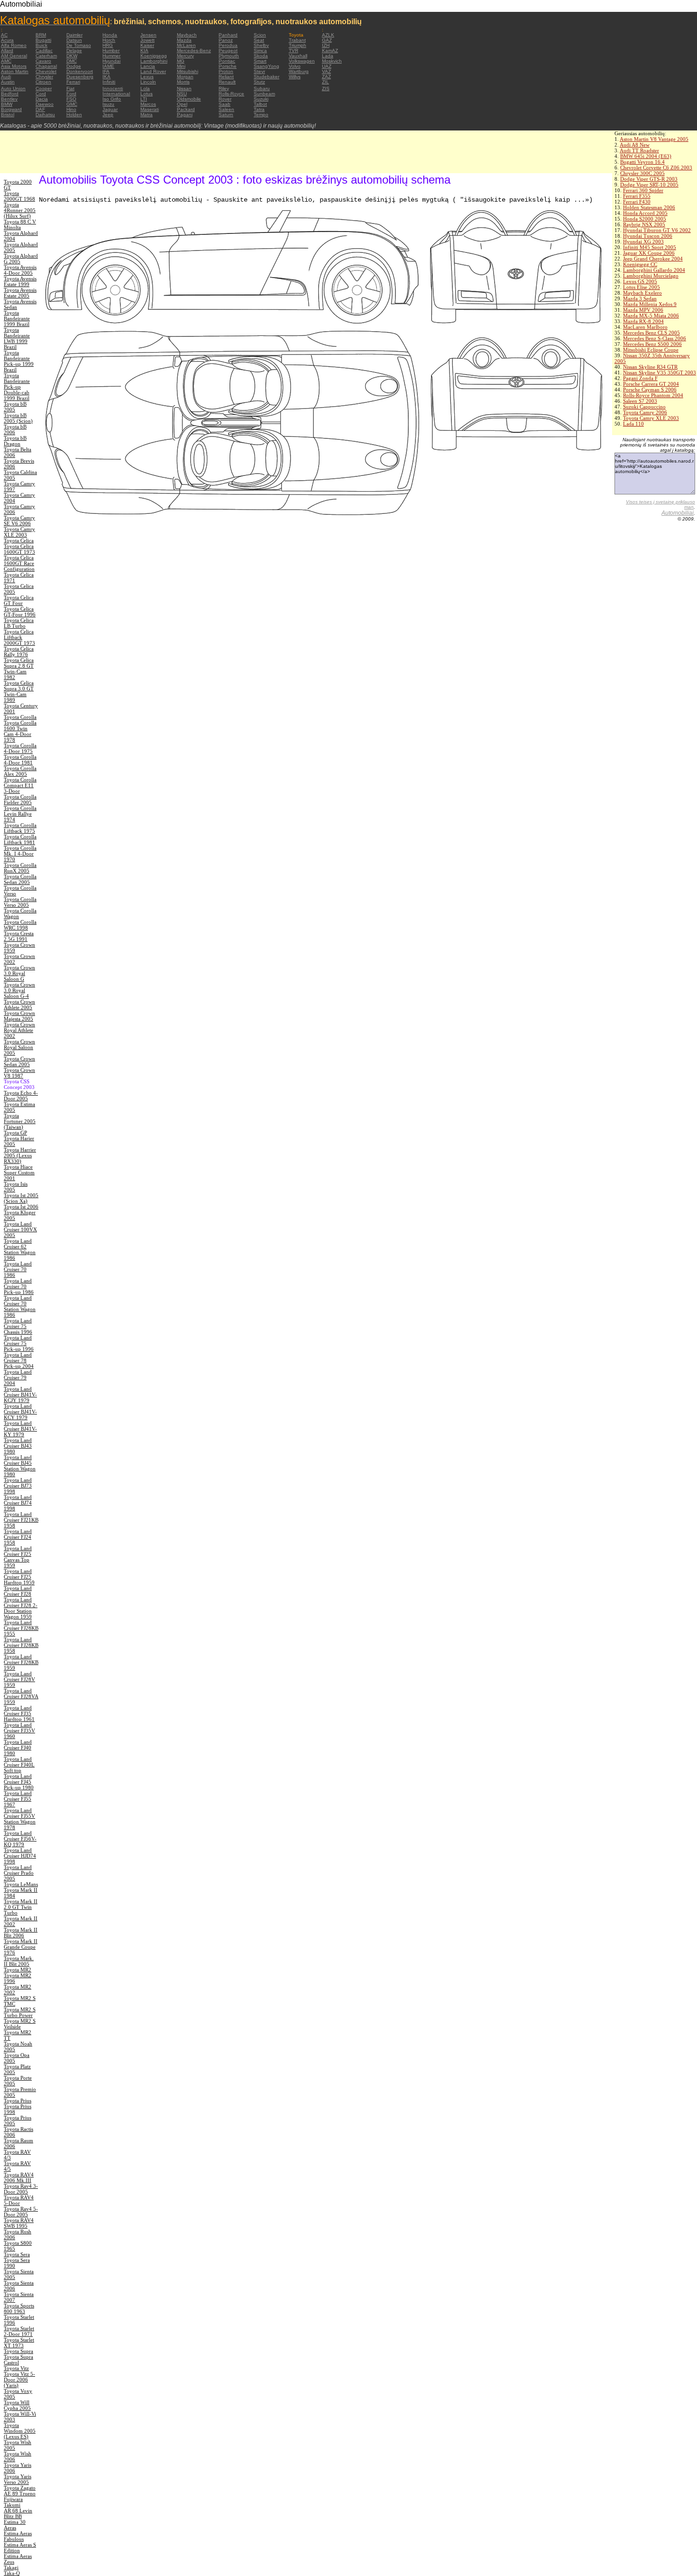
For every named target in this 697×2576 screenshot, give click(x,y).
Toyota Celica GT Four (19, 600)
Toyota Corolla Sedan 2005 (20, 879)
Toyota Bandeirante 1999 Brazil (17, 318)
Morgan (185, 77)
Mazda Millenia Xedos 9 (650, 304)
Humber (111, 51)
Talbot (260, 104)
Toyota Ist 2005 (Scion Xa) (21, 1198)
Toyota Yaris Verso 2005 (18, 2479)
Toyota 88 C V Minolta (20, 224)
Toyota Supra (18, 2351)
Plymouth (229, 56)
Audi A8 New (635, 145)
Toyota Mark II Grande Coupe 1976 (21, 1947)
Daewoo (45, 104)
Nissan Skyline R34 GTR (650, 367)
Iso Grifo (112, 99)
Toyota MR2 (18, 1970)
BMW (7, 104)
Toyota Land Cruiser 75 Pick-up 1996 (19, 1343)
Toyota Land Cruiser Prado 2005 (19, 1873)
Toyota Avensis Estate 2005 (20, 293)
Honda (110, 35)
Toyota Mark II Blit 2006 (21, 1933)
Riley (224, 88)
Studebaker (266, 77)
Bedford (10, 94)
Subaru (262, 88)
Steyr (259, 71)
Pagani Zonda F (640, 378)
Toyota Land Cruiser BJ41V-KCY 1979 (20, 1412)
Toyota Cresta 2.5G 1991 (19, 936)
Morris (183, 82)
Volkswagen (302, 61)
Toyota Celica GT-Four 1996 (20, 612)
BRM (41, 35)
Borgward (11, 109)
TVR (293, 51)
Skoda (261, 56)
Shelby (261, 45)
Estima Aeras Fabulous (18, 2536)
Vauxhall (298, 56)
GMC (72, 104)
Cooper (44, 88)
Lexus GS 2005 (640, 281)
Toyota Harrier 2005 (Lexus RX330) (20, 1155)
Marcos (148, 104)
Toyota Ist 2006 (21, 1207)
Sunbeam (264, 94)
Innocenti (113, 88)
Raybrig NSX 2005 (644, 224)
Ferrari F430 (637, 202)
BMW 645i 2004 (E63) (646, 156)
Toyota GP (15, 1133)
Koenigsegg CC (640, 264)
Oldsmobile (189, 99)
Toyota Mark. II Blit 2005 (19, 1961)
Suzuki (261, 99)
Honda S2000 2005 (645, 219)
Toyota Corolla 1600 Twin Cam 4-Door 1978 (20, 731)
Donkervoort (80, 71)
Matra (147, 115)
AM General (14, 56)
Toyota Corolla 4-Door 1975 (20, 748)
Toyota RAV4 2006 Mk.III (19, 2177)
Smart (260, 61)
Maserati (150, 109)
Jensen (148, 35)
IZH (326, 45)
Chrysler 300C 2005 (642, 173)
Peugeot (228, 51)
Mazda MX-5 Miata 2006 (651, 316)
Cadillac (44, 51)
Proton (226, 71)
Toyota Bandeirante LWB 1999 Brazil (17, 338)
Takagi (11, 2567)
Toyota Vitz (16, 2368)
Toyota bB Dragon (15, 441)
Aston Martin (15, 71)
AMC (6, 61)
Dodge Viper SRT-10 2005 (649, 185)
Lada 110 (633, 424)
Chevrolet (46, 71)
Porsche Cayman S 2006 (650, 390)
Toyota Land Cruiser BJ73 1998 (18, 1486)
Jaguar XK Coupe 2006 (649, 253)
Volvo (295, 66)
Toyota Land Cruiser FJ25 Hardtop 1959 (19, 1577)
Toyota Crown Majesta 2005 (19, 1016)
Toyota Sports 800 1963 (19, 2308)
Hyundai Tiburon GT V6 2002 (657, 230)
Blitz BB (13, 2516)
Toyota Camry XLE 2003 (651, 418)
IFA (106, 71)
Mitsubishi (188, 71)
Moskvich (332, 61)
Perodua (228, 45)
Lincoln (148, 82)
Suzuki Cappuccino (644, 407)
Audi (6, 77)
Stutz (259, 82)
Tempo (261, 115)
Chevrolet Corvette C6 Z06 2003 (656, 167)
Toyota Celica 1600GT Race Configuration (19, 563)
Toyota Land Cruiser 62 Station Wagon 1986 (20, 1249)
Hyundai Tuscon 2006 (648, 236)
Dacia (42, 99)
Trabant (297, 40)
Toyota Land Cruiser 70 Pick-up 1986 (19, 1286)
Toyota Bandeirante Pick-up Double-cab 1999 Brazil (17, 387)
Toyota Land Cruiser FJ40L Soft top (19, 1765)
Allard (7, 51)
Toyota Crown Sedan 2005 (19, 1061)
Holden (74, 115)
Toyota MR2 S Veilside (20, 2024)
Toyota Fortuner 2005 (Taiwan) (20, 1121)
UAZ (327, 66)
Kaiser (147, 45)
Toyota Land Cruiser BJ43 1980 (18, 1446)
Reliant (226, 77)
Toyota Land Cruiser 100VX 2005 (20, 1229)
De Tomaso (79, 45)
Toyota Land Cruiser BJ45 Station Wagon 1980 (20, 1466)
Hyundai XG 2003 (643, 242)
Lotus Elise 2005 (642, 287)
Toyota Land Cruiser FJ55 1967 (18, 1799)
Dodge (74, 66)
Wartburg (299, 71)
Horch (109, 40)
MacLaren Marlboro (645, 327)
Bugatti (43, 40)
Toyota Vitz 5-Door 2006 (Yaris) (19, 2380)
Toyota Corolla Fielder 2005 (20, 800)
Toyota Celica (19, 540)
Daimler (74, 35)
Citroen (43, 82)
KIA (144, 51)
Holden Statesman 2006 (649, 207)
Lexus (147, 77)
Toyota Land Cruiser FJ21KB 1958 (21, 1520)
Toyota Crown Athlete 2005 (19, 1004)
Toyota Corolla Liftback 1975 (20, 828)
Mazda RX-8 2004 (643, 321)
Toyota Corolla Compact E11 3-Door (20, 785)
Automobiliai (678, 513)
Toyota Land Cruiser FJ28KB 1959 (21, 1662)
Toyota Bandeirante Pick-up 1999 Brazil (19, 361)
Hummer (111, 56)
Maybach (187, 35)
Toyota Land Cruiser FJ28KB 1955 (21, 1628)
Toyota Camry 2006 (645, 412)
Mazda (184, 40)
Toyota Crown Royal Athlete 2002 (19, 1030)
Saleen (226, 109)
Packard (186, 109)
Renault (227, 82)
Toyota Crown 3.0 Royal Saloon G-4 (19, 990)
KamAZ (330, 51)
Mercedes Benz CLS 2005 (651, 333)
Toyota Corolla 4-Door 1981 (20, 760)
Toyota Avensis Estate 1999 (20, 281)
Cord (41, 94)
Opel (182, 104)
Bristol (8, 115)
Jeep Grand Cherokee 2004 (653, 259)
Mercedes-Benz (194, 51)
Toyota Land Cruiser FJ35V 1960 (19, 1730)
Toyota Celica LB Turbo (19, 623)
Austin (8, 82)
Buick (41, 45)
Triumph (298, 45)
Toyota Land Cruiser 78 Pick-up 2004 (19, 1360)
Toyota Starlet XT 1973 (19, 2343)
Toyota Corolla (20, 717)
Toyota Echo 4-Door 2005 (21, 1096)
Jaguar (110, 109)
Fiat (70, 88)
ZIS (326, 88)
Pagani (185, 115)
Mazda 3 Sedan (640, 298)
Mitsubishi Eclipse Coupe (651, 350)
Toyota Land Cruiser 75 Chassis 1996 (18, 1326)
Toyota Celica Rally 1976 (19, 651)
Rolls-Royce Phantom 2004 (653, 395)
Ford (71, 94)
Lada (328, 56)
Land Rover (153, 71)
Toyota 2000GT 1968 (19, 196)
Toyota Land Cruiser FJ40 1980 (18, 1748)
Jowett (147, 40)
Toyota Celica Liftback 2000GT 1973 (19, 637)
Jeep (108, 115)
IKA (106, 77)
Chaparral (46, 66)
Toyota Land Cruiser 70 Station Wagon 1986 (20, 1306)
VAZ (326, 71)
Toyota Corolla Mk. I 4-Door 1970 (20, 854)
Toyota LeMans (21, 1884)
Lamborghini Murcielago (651, 276)
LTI (144, 99)
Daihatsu (45, 115)
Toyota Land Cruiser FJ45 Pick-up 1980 (19, 1782)
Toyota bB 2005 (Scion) (18, 418)
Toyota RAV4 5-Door (19, 2200)
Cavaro (43, 61)
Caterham (46, 56)
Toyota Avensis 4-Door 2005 (20, 270)
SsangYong (266, 66)
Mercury (185, 56)
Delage (74, 51)
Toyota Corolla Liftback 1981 (20, 839)
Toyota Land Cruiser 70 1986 (18, 1269)
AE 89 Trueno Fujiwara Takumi (20, 2499)
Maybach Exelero (642, 293)
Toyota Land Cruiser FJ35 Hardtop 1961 (19, 1713)
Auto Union (13, 88)
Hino (71, 109)
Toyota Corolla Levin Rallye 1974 (20, 814)
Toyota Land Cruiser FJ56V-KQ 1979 (20, 1839)
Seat (259, 40)
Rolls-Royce (231, 94)
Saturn (226, 115)
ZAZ (326, 77)
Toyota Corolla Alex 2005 (20, 771)
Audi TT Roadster (639, 150)
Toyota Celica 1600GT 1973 (19, 549)
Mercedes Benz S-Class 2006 (655, 338)
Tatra (259, 109)
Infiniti (109, 82)
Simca (260, 51)
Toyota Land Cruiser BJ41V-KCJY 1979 (20, 1395)
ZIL (326, 82)
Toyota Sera (17, 2254)
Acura (7, 40)
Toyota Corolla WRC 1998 (20, 925)
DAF (40, 109)
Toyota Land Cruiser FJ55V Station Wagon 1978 (20, 1819)
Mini (181, 66)
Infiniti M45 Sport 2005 (650, 247)
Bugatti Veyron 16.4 (642, 162)
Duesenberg (80, 77)
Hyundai (111, 61)
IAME (108, 66)
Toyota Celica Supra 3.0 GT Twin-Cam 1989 (19, 691)
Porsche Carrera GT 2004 (651, 384)
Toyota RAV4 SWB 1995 (19, 2223)
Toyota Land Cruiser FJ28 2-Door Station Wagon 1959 (21, 1608)
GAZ (327, 40)
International (116, 94)
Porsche (228, 66)
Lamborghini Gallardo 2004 (654, 270)
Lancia (148, 66)
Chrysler (44, 77)
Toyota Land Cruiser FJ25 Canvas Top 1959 (18, 1557)
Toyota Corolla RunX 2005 (20, 868)
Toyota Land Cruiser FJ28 (18, 1591)
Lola (145, 88)
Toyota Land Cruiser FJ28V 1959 (19, 1679)
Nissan (184, 88)
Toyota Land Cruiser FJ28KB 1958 (21, 1645)
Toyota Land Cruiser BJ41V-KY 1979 (20, 1429)
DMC (72, 61)
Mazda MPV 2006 (643, 310)
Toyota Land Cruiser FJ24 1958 (18, 1537)
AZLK (328, 35)
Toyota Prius (18, 2101)
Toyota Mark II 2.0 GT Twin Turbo (21, 1907)
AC (4, 35)
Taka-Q (12, 2573)
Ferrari (73, 82)
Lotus (147, 94)
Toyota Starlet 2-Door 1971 (19, 2331)
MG (181, 61)
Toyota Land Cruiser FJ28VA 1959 (21, 1696)
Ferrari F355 (637, 196)
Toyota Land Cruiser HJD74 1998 (20, 1856)
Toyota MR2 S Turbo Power (20, 2012)
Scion (260, 35)
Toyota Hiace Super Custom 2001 (19, 1172)
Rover (225, 99)
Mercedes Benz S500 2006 (652, 344)
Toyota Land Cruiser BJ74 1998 (18, 1503)
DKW (72, 56)
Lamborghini (154, 61)
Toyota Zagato (20, 2488)
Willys (295, 77)
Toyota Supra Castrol (18, 2360)
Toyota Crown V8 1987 (19, 1073)
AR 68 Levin (18, 2511)
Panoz (226, 40)
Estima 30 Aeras (15, 2525)
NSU (182, 94)
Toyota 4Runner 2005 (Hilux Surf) (20, 210)
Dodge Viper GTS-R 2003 (649, 179)
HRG (108, 45)
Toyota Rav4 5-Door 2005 (21, 2212)
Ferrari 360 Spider (643, 190)
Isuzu (108, 104)
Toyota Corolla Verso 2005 (20, 902)
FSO (71, 99)
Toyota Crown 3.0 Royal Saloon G (19, 973)
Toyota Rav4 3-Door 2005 (21, 2189)
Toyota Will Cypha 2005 (17, 2405)
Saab (225, 104)
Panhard (228, 35)
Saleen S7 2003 (640, 401)
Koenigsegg (154, 56)
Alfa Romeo (14, 45)
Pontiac (227, 61)
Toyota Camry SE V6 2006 (19, 521)
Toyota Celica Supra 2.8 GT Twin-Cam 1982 (19, 669)
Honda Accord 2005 (645, 213)
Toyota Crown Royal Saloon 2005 (19, 1047)
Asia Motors (14, 66)
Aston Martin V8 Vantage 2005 (654, 139)
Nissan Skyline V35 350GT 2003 (660, 372)
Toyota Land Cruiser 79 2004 (18, 1377)
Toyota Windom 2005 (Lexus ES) (20, 2431)
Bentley (9, 99)
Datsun (74, 40)
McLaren (186, 45)
